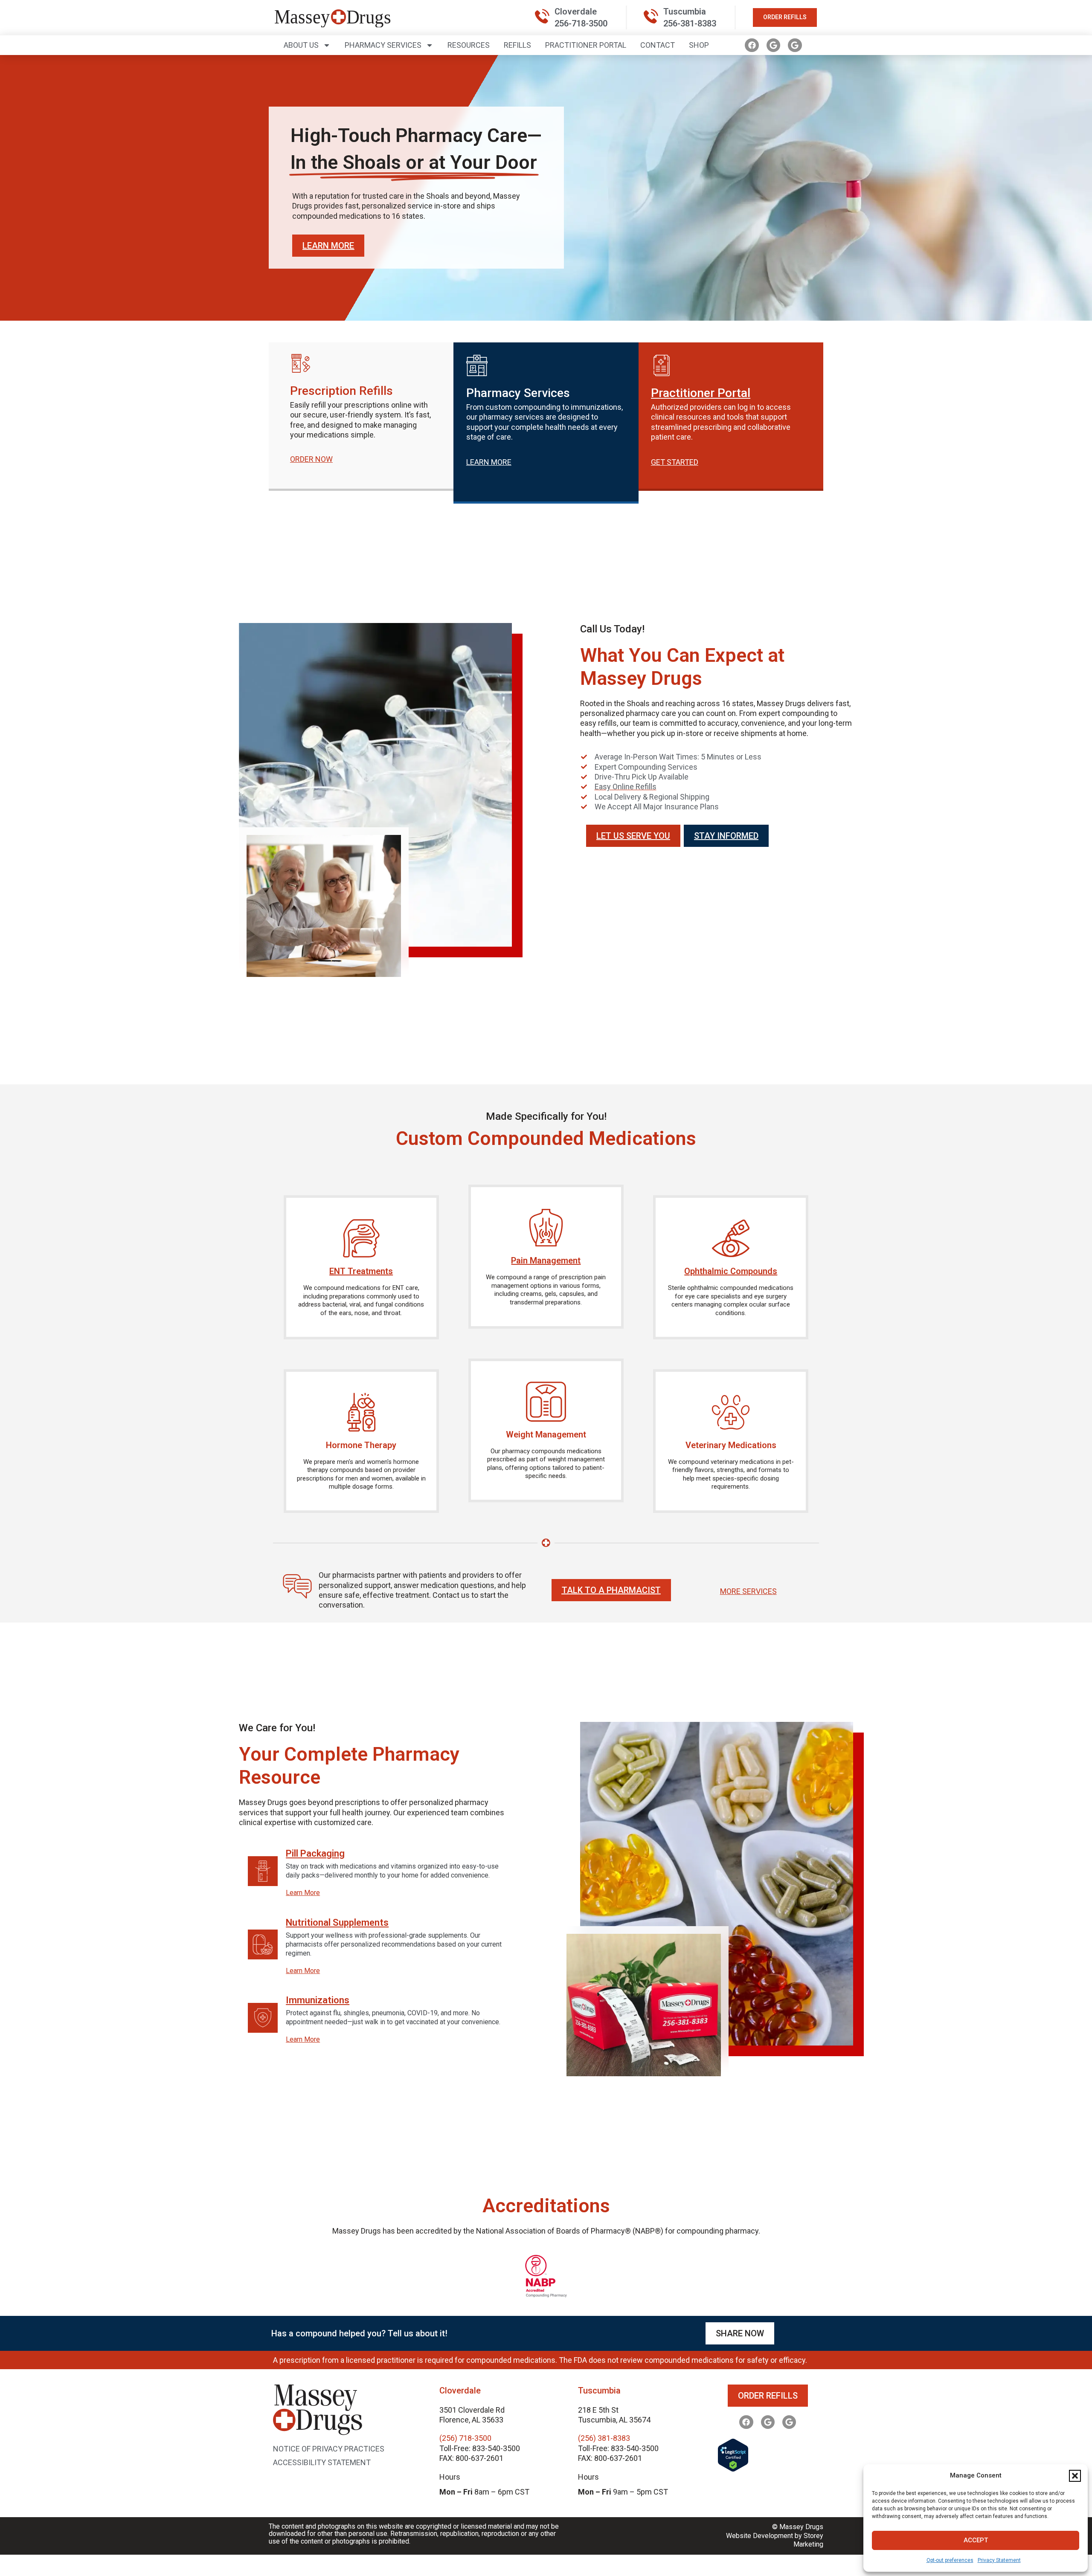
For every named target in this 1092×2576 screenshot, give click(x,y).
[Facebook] (752, 45)
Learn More (303, 1893)
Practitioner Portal (586, 45)
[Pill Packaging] (263, 1871)
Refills (517, 45)
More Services (748, 1591)
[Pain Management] (546, 1228)
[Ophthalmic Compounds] (731, 1238)
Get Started (675, 462)
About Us (301, 45)
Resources (469, 45)
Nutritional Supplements (337, 1923)
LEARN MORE (489, 462)
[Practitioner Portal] (662, 365)
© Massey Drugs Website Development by (775, 2531)
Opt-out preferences (950, 2560)
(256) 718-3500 (465, 2438)
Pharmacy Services (383, 45)
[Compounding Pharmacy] (546, 2295)
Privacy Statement (999, 2560)
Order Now (311, 459)
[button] (1075, 2476)
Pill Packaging (315, 1854)
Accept (976, 2540)
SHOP (699, 45)
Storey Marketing (808, 2540)
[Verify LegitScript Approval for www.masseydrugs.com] (733, 2469)
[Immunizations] (263, 2018)
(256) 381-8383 (604, 2438)
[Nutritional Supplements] (263, 1944)
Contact (658, 45)
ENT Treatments (361, 1271)
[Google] (773, 45)
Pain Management (546, 1260)
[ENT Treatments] (361, 1238)
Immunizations (318, 2001)
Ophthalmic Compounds (731, 1271)
